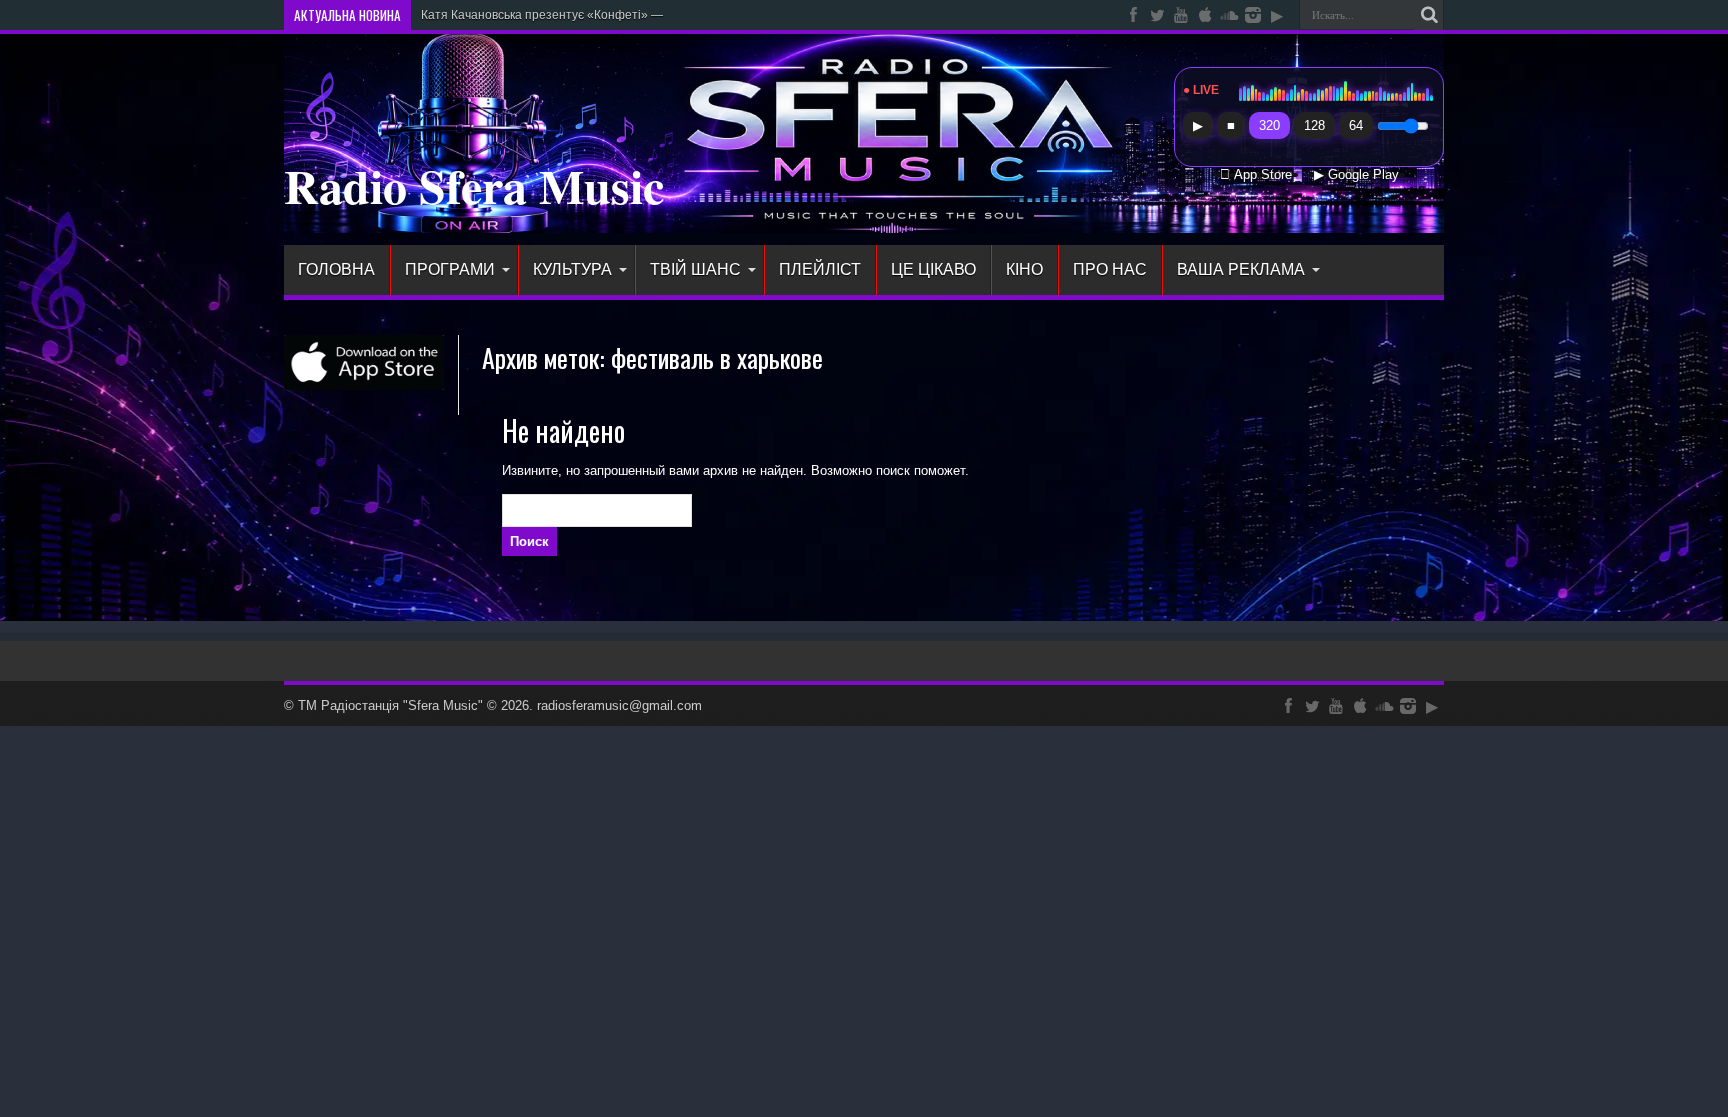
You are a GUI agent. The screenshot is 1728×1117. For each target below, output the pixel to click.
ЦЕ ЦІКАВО (933, 269)
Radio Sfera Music (474, 185)
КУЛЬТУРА (572, 269)
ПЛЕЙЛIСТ (820, 269)
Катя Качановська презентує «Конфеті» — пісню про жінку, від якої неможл (634, 15)
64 (1356, 125)
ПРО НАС (1110, 269)
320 (1269, 125)
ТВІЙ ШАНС (695, 269)
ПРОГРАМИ (450, 269)
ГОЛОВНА (336, 269)
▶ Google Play (1356, 175)
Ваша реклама (1241, 269)
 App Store (1256, 175)
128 (1314, 125)
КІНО (1024, 269)
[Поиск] (1429, 15)
